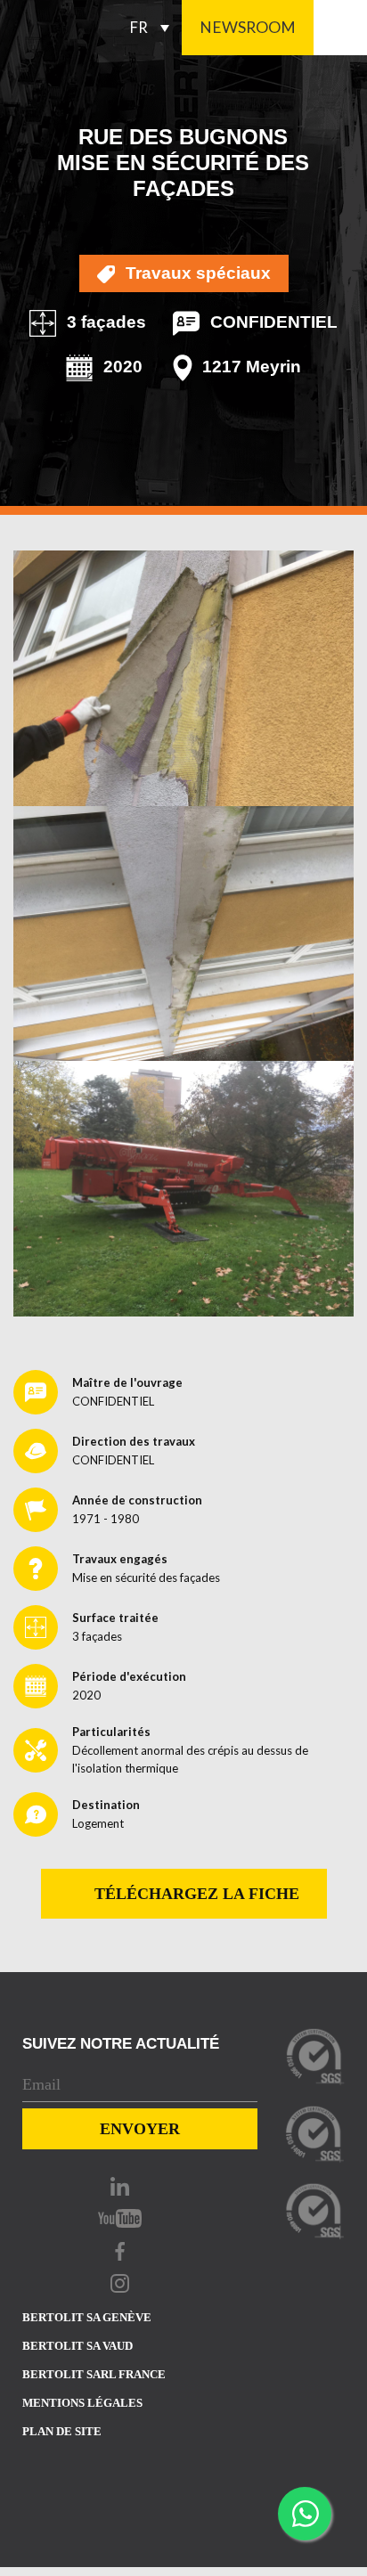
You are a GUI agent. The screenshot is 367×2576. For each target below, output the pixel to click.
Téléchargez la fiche (195, 1894)
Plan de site (62, 2431)
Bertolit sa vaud (77, 2346)
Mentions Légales (82, 2403)
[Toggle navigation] (340, 28)
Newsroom (248, 27)
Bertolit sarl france (94, 2374)
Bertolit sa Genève (87, 2317)
